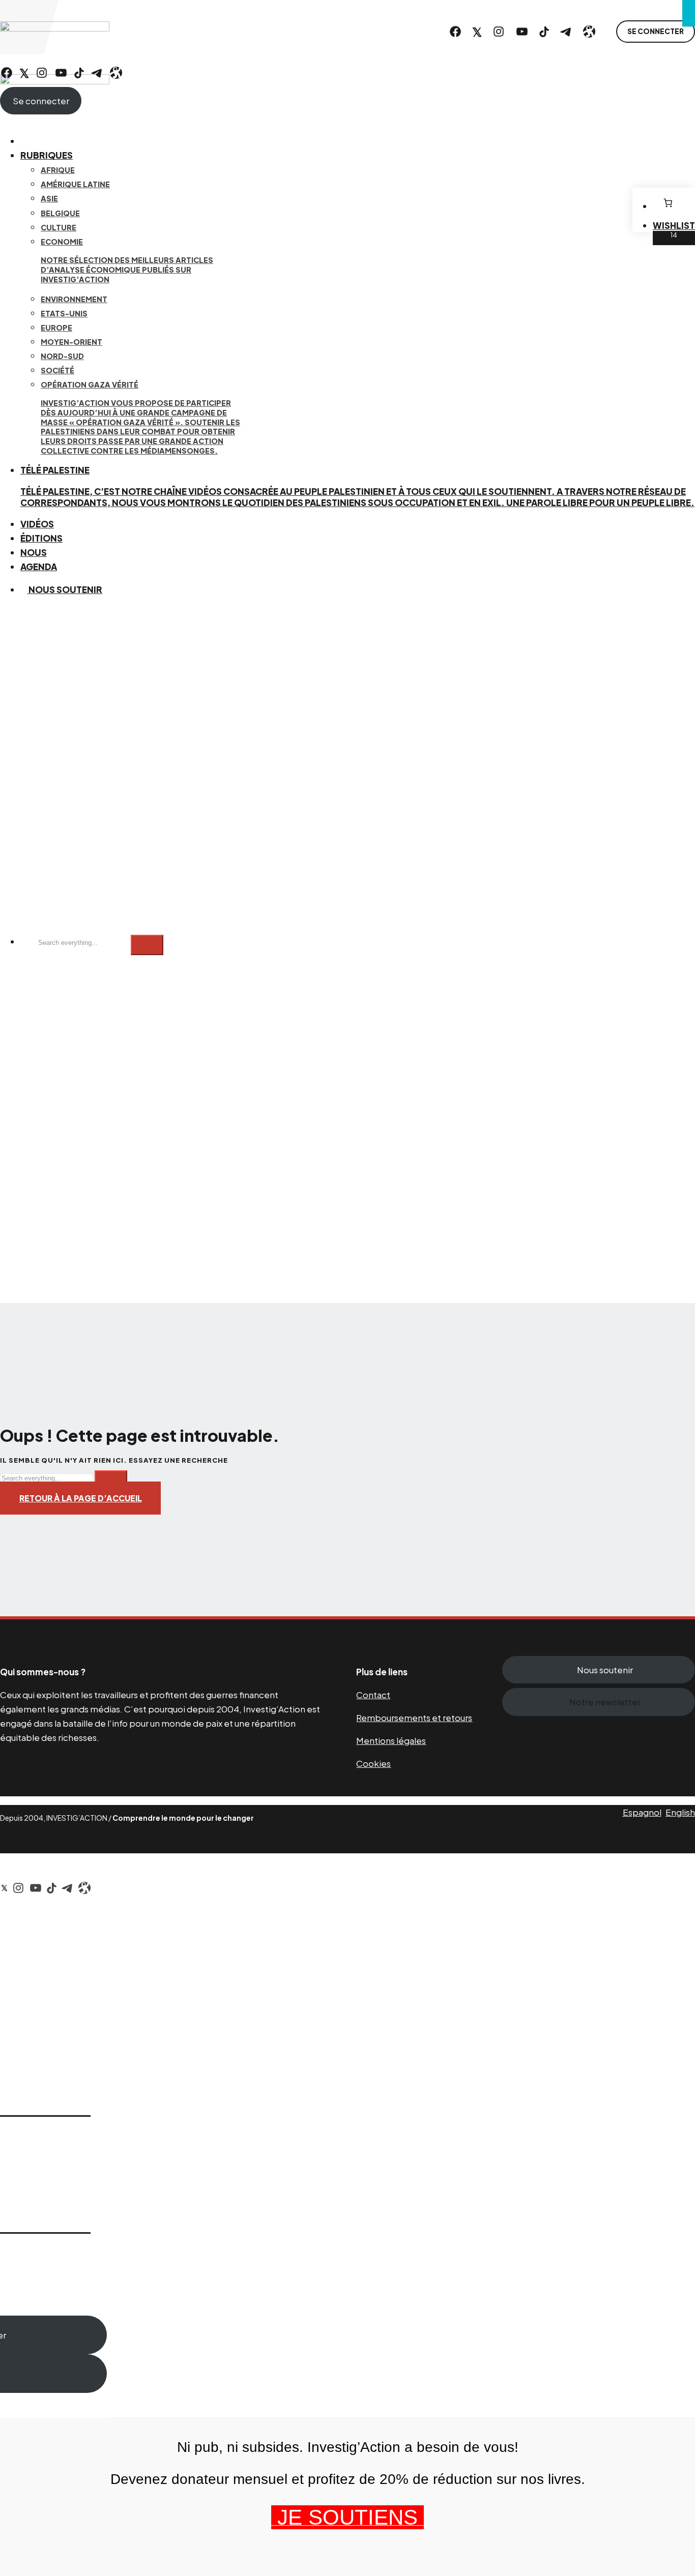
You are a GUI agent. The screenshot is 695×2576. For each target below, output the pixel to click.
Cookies (373, 1763)
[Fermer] (689, 13)
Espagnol (642, 1812)
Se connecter (656, 31)
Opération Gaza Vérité (140, 418)
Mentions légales (391, 1740)
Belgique (60, 213)
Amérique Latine (75, 184)
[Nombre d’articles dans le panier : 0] (668, 203)
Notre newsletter (605, 1702)
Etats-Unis (64, 313)
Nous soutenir (65, 589)
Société (57, 370)
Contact (373, 1695)
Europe (56, 328)
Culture (59, 227)
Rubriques (47, 155)
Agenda (39, 567)
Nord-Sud (62, 356)
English (680, 1812)
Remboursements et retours (414, 1718)
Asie (49, 198)
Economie (127, 260)
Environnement (74, 299)
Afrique (58, 170)
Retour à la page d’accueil (81, 1498)
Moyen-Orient (71, 342)
